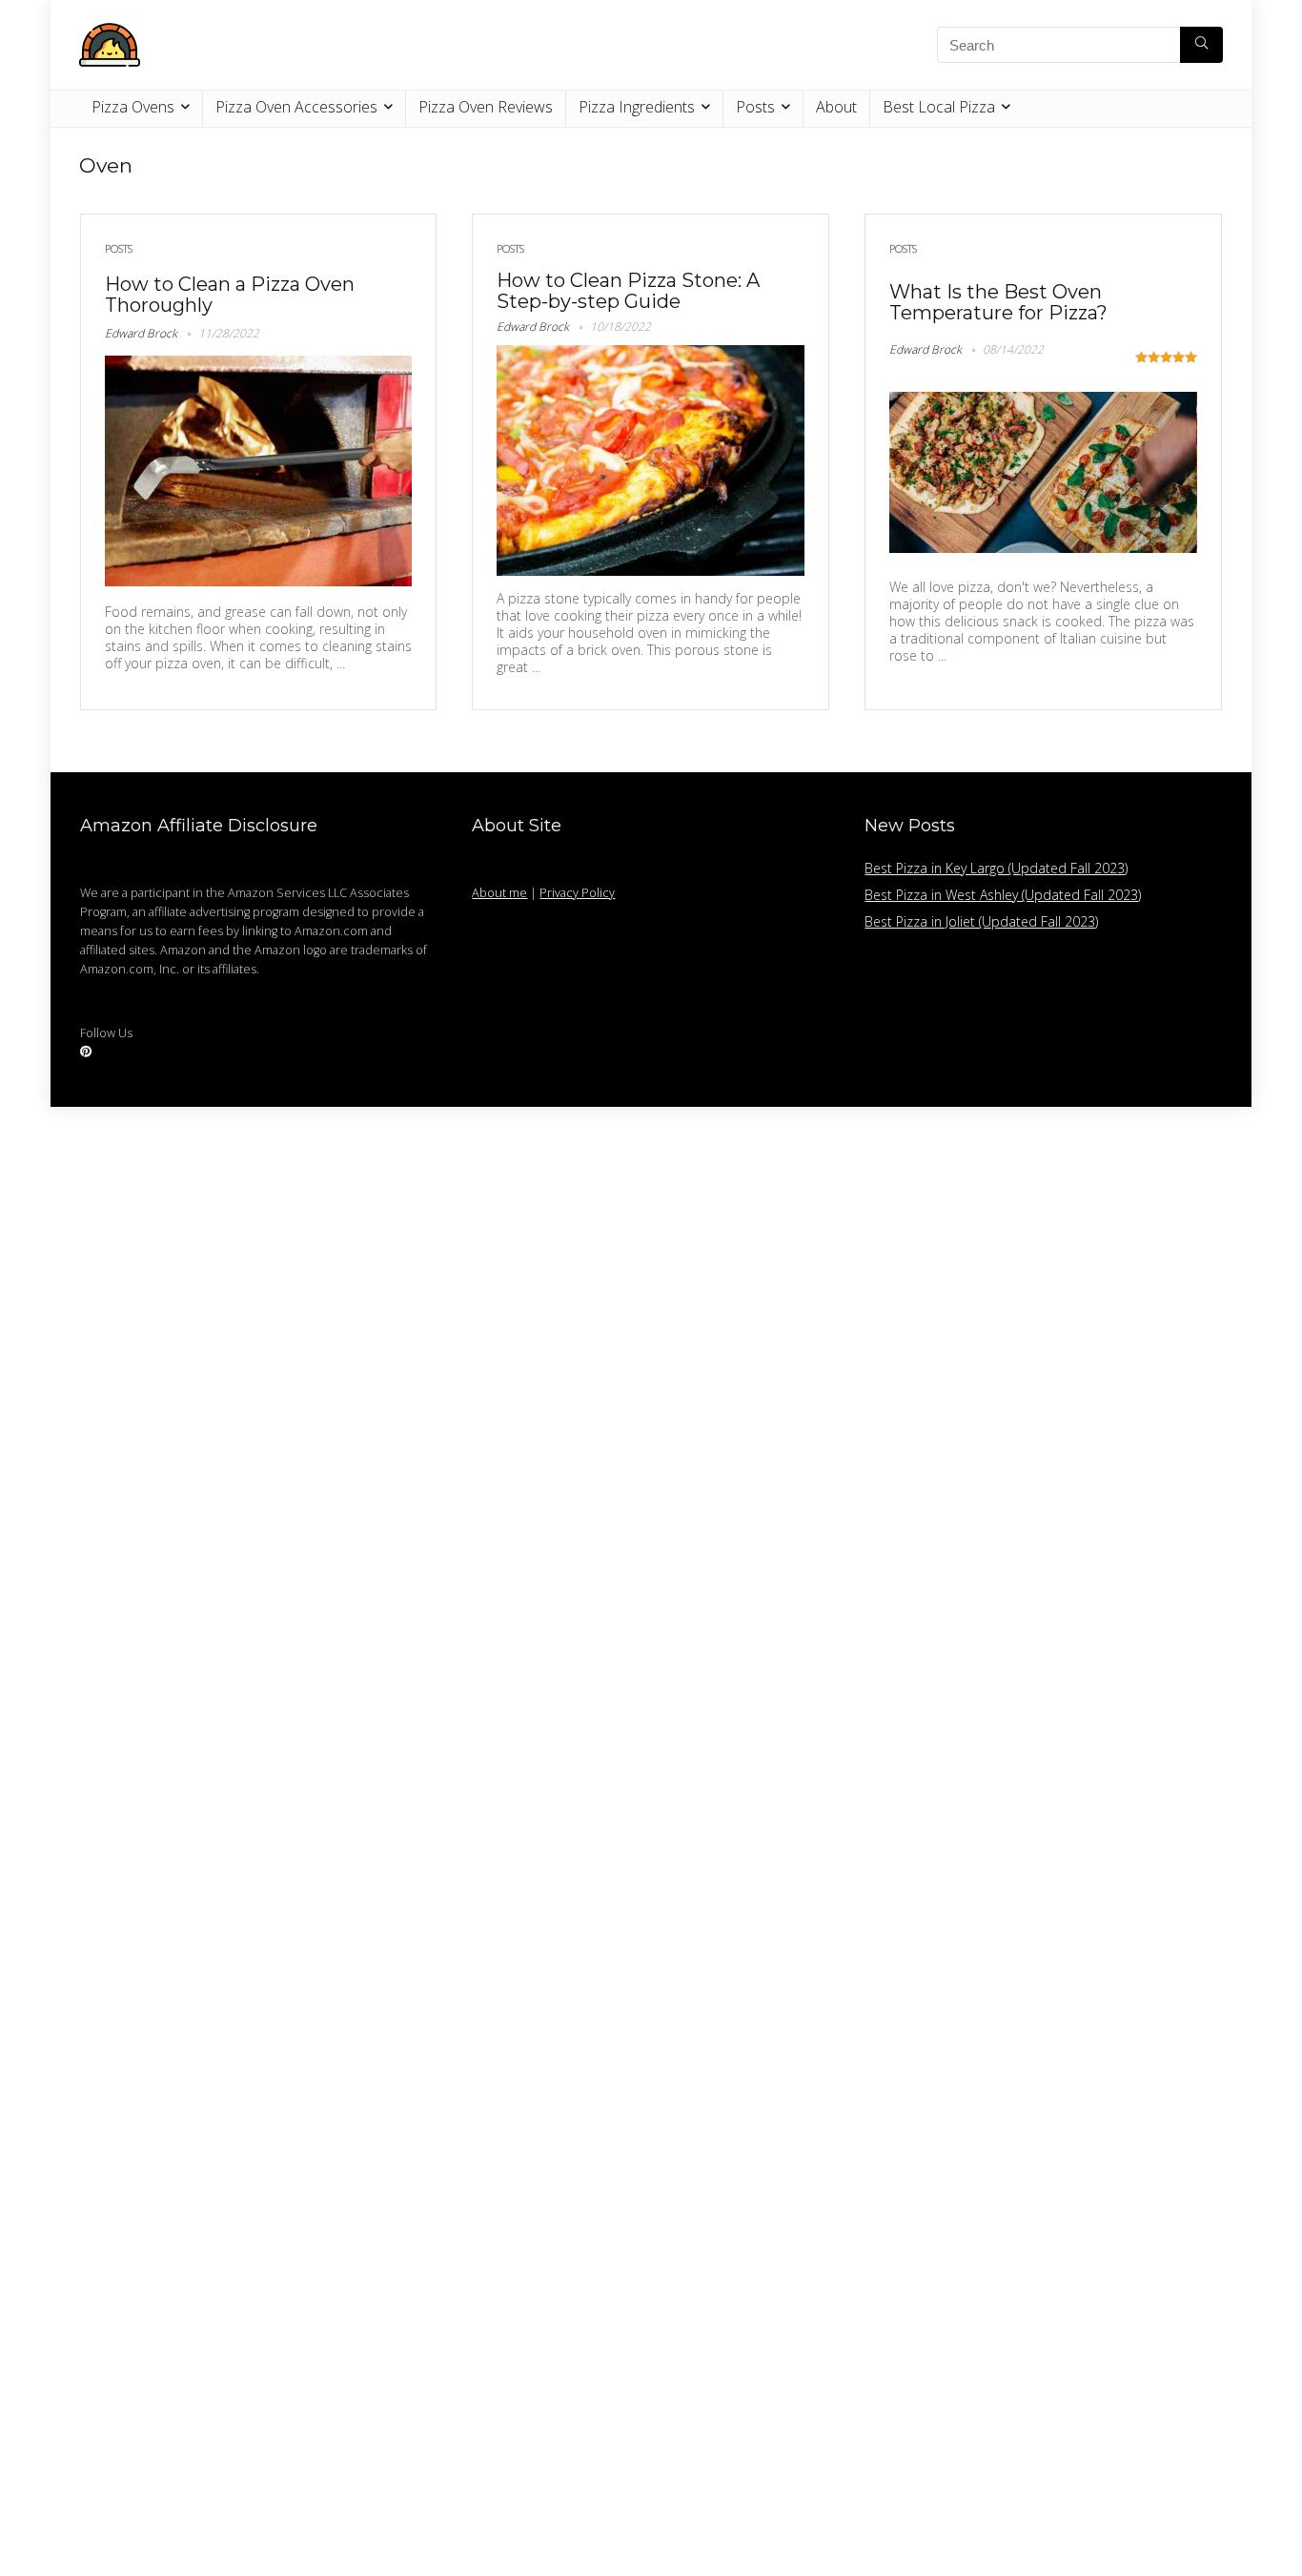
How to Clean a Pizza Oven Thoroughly (230, 295)
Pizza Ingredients (637, 107)
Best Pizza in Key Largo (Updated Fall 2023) (996, 868)
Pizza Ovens (133, 107)
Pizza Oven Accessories (296, 107)
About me (499, 893)
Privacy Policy (577, 893)
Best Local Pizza (939, 107)
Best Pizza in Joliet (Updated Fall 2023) (981, 921)
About (836, 107)
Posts (755, 107)
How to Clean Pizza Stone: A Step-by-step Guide (628, 291)
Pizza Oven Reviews (486, 107)
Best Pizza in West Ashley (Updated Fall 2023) (1003, 895)
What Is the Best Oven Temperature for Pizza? (998, 302)
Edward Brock (141, 333)
